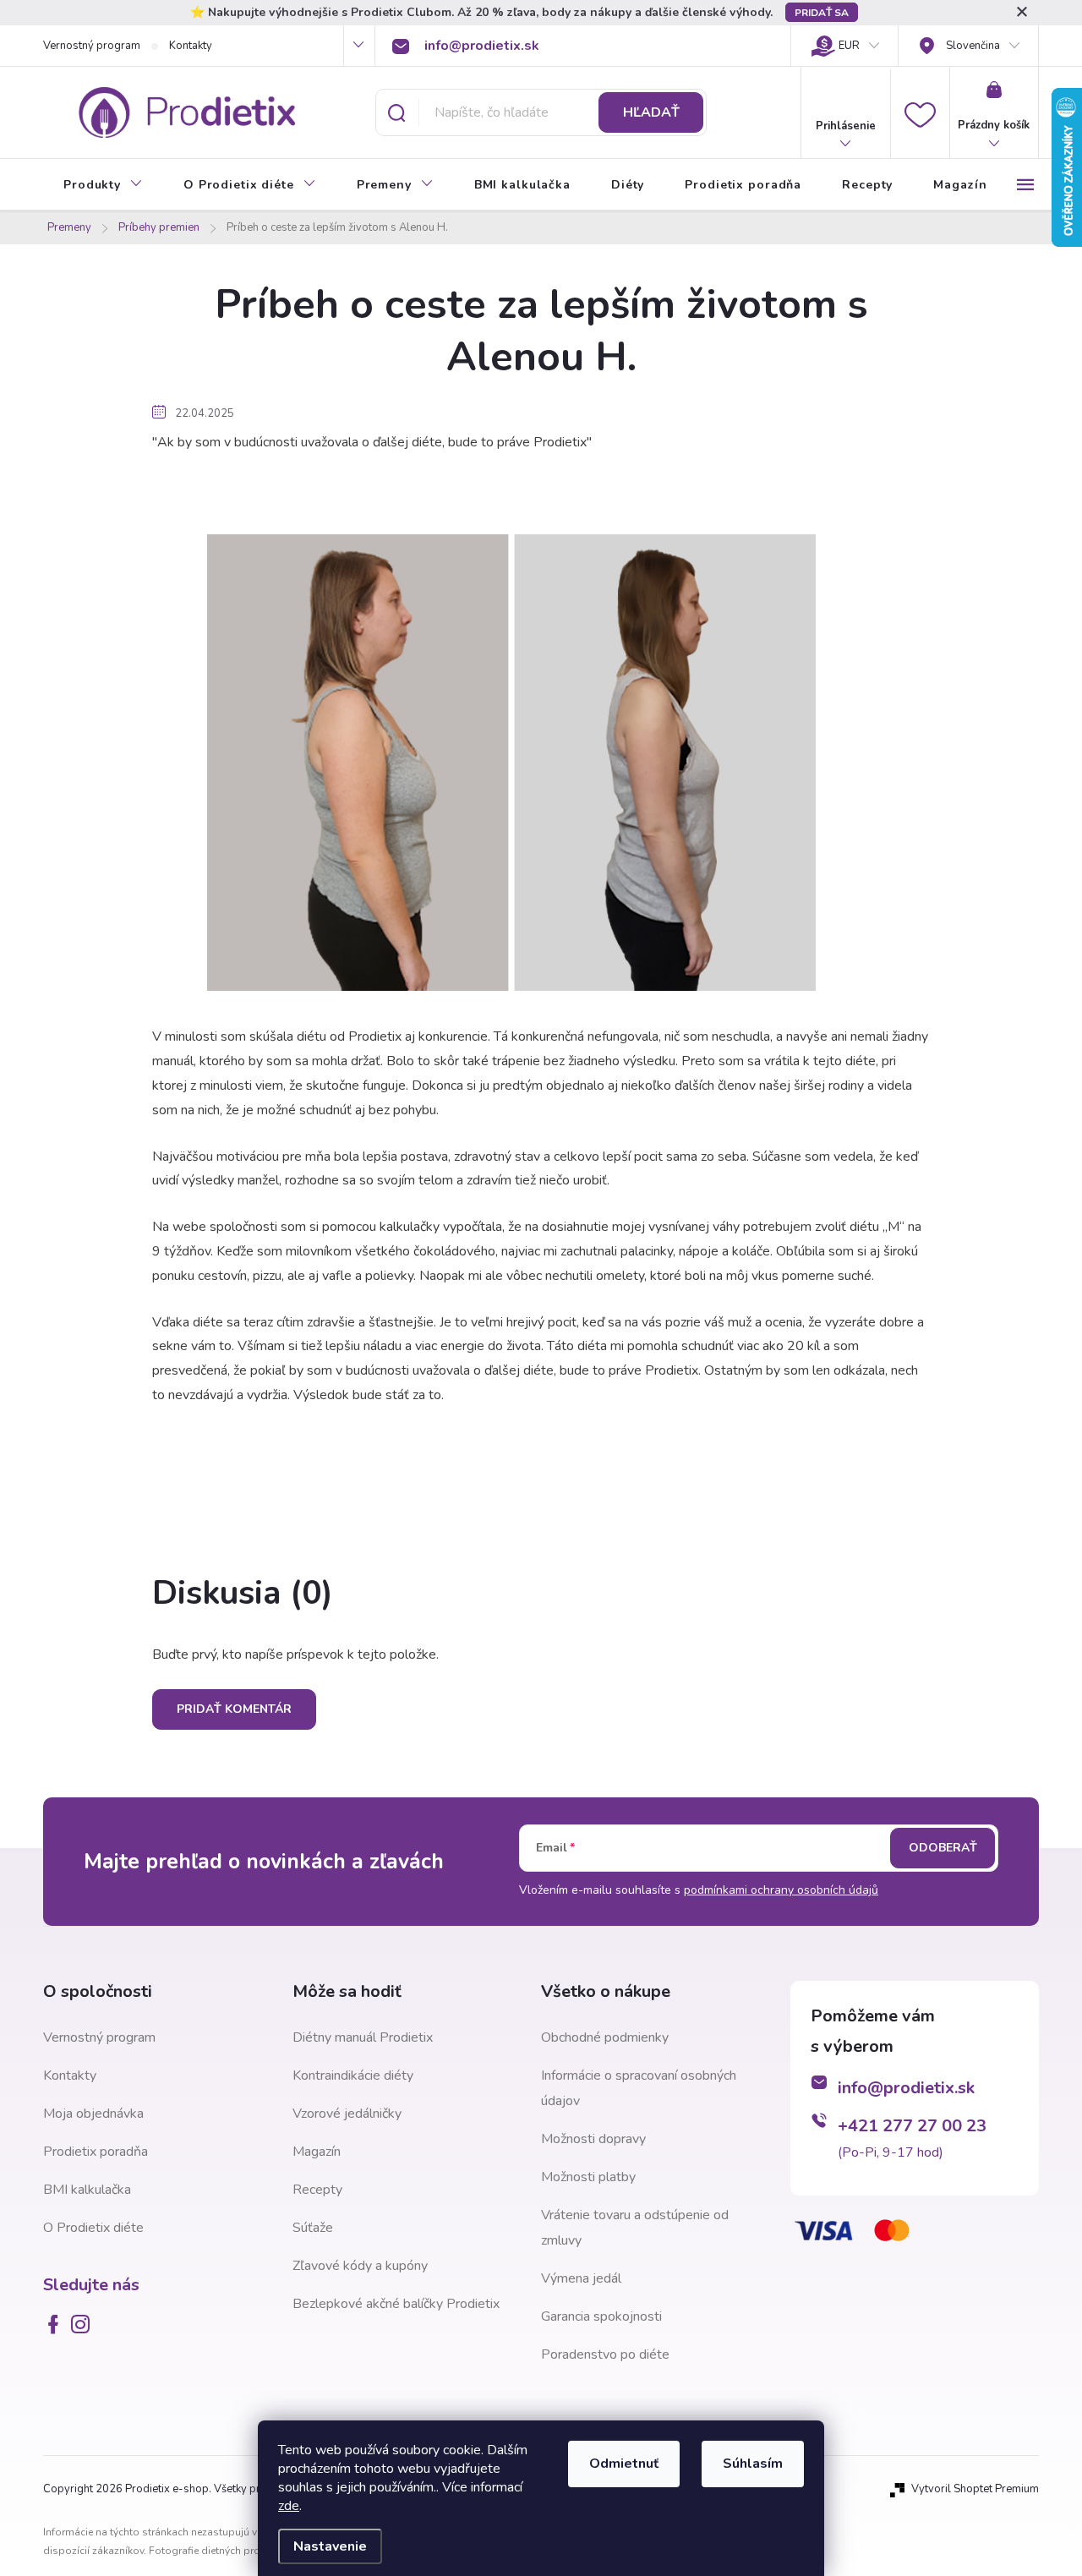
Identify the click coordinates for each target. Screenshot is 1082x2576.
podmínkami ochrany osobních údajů (781, 1890)
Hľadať (651, 112)
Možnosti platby (588, 2177)
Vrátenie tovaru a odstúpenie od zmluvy (635, 2228)
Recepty (317, 2190)
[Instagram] (84, 2324)
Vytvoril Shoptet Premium (975, 2489)
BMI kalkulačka (87, 2190)
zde (289, 2506)
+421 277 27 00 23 (912, 2126)
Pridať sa (822, 13)
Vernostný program (92, 46)
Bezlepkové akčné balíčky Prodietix (396, 2304)
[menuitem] (103, 185)
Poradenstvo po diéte (605, 2354)
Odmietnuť (624, 2464)
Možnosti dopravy (593, 2139)
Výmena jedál (581, 2278)
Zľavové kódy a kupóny (360, 2266)
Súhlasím (753, 2464)
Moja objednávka (93, 2114)
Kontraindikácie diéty (353, 2076)
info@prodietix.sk (906, 2088)
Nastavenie (330, 2546)
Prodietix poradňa (96, 2152)
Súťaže (313, 2228)
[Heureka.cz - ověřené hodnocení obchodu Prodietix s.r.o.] (875, 2344)
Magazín (317, 2152)
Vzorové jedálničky (347, 2114)
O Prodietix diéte (93, 2228)
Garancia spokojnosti (601, 2316)
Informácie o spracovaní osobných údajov (639, 2088)
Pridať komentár (234, 1709)
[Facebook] (57, 2324)
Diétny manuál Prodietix (363, 2037)
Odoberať (943, 1848)
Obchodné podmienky (605, 2037)
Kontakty (191, 46)
